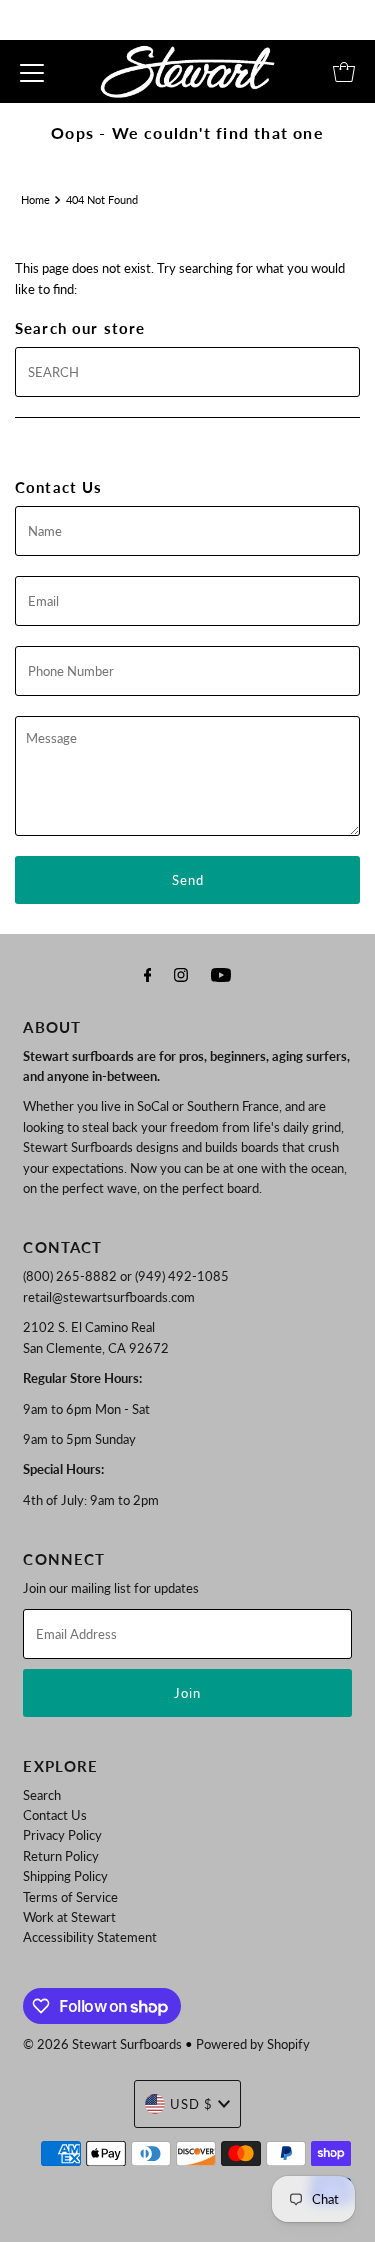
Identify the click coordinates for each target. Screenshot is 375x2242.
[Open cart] (344, 72)
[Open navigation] (32, 72)
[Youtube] (221, 974)
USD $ (191, 2104)
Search (42, 1795)
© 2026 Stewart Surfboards (102, 2044)
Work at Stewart (69, 1917)
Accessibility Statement (90, 1937)
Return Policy (61, 1856)
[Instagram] (181, 974)
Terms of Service (70, 1897)
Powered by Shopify (253, 2044)
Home (35, 199)
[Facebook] (148, 974)
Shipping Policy (65, 1876)
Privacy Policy (62, 1835)
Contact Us (55, 1815)
